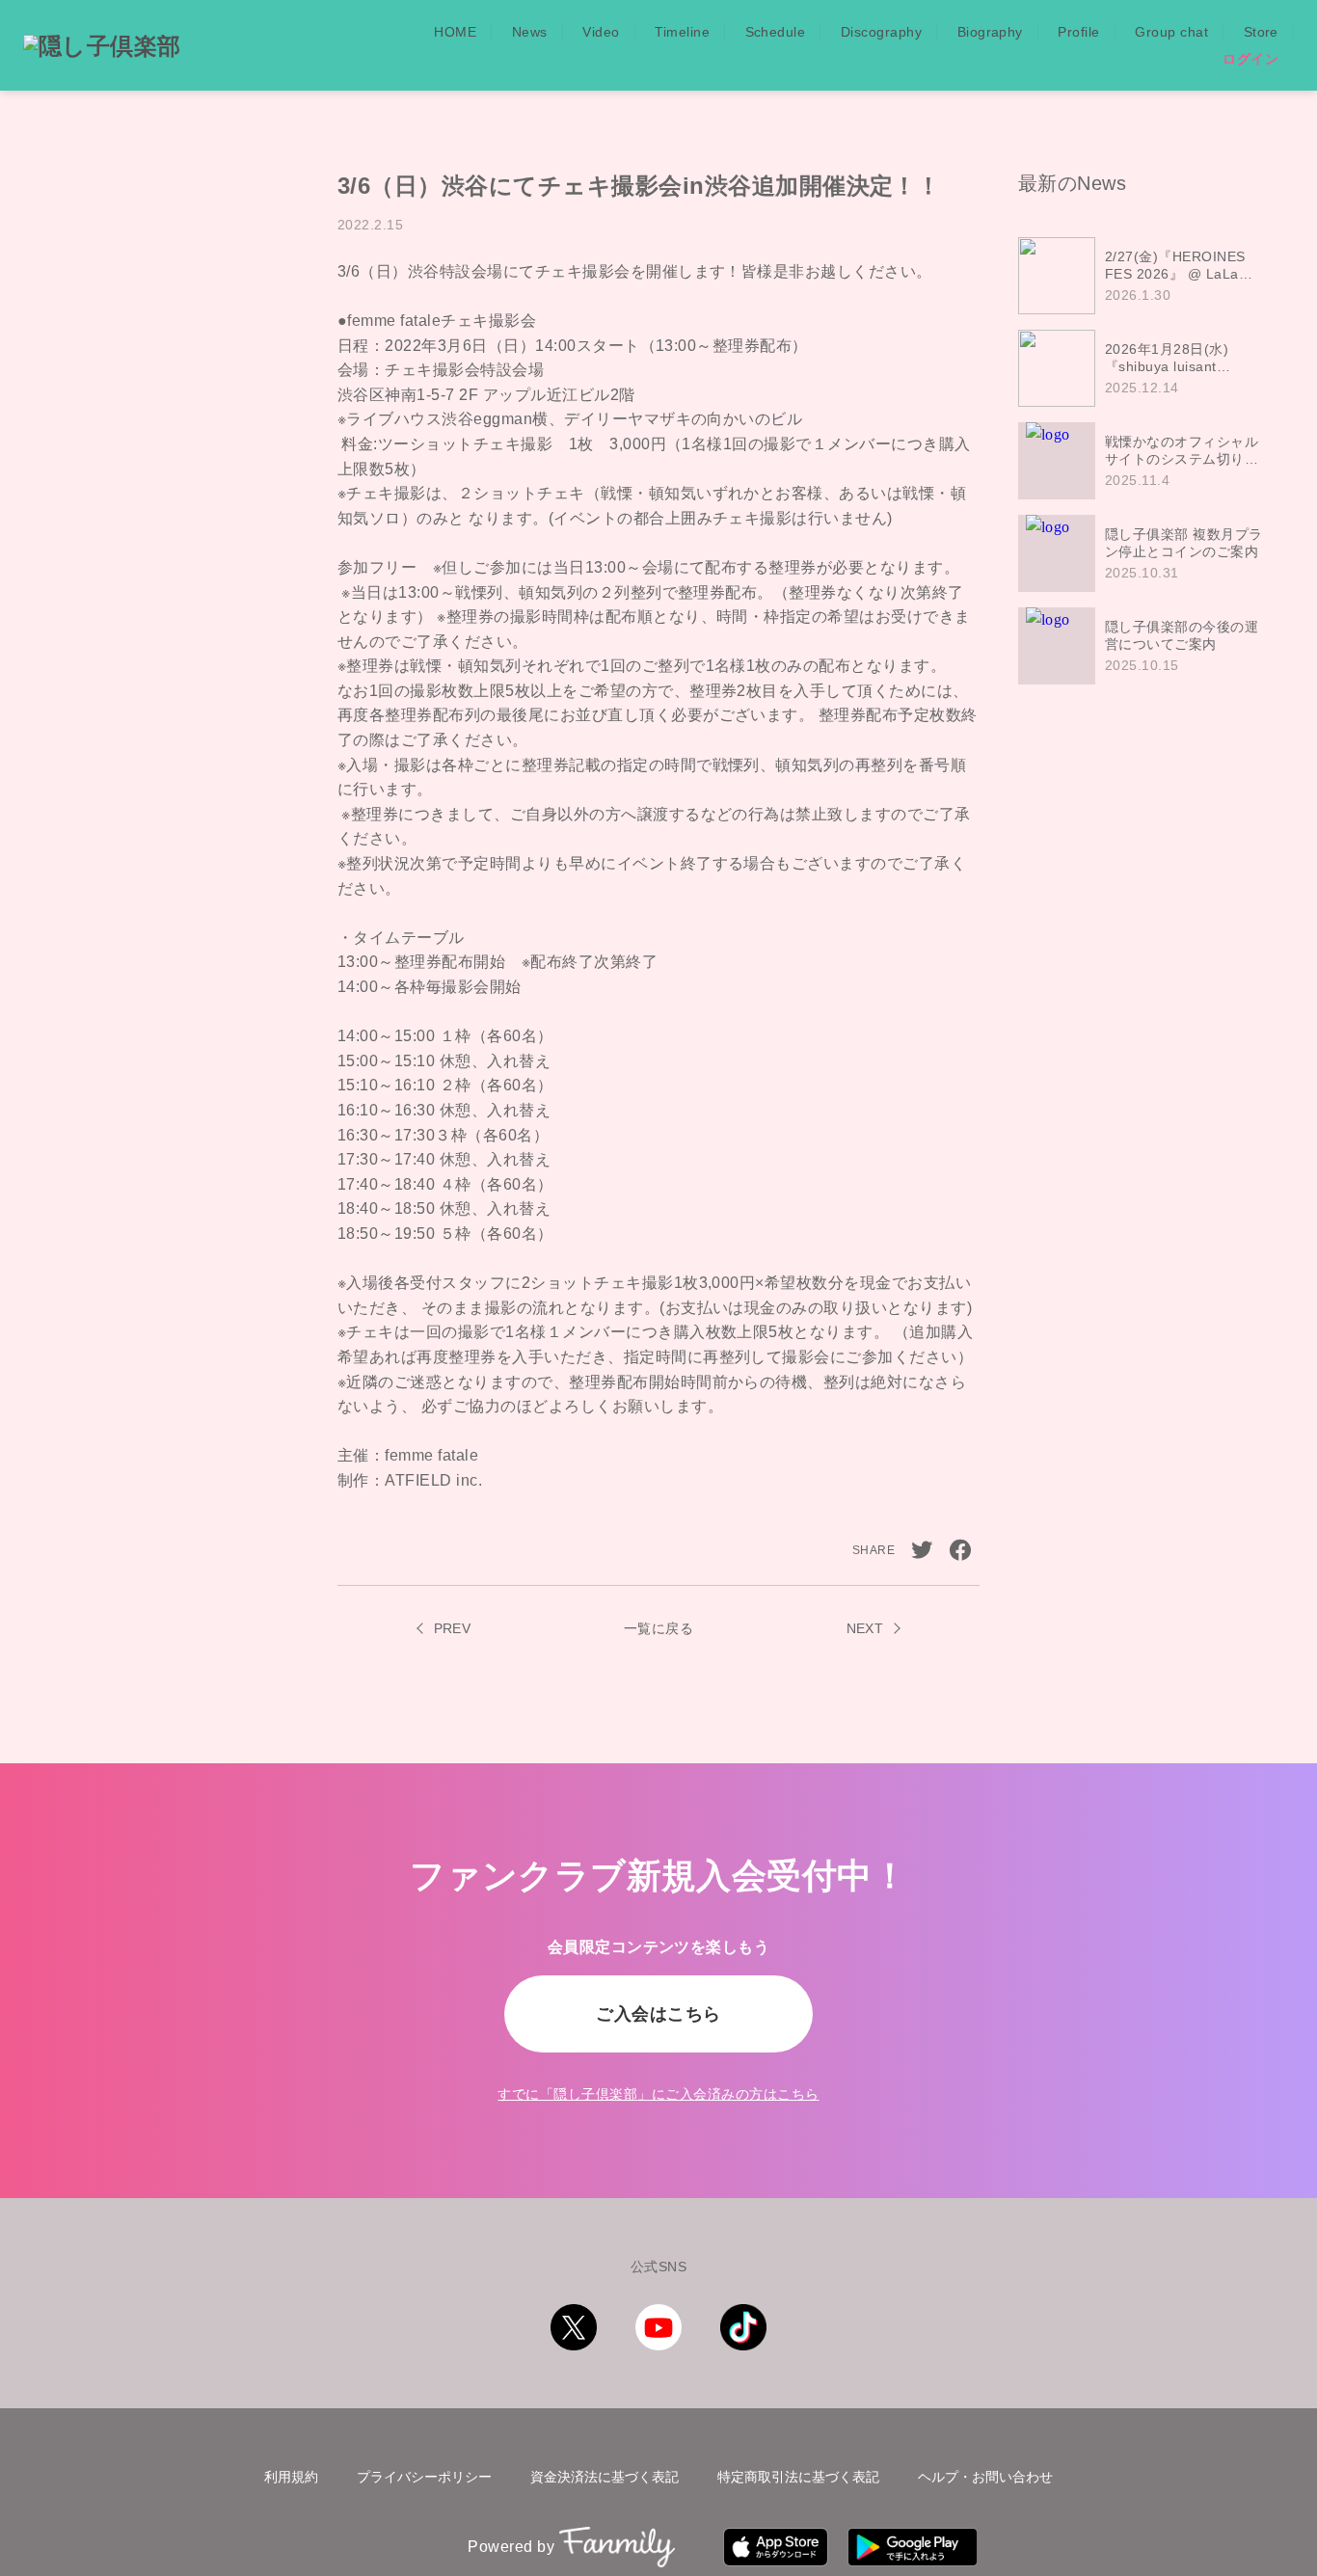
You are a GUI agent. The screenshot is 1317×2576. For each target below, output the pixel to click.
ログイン (1250, 59)
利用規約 (291, 2477)
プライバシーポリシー (424, 2477)
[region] (1148, 461)
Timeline (682, 32)
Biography (990, 32)
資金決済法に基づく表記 (605, 2477)
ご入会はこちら (658, 2014)
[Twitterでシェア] (922, 1550)
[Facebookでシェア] (960, 1550)
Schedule (776, 32)
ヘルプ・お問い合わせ (985, 2477)
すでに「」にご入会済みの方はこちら (658, 2094)
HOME (455, 32)
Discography (881, 32)
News (530, 32)
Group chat (1171, 32)
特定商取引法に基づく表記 (798, 2477)
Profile (1078, 32)
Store (1261, 32)
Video (601, 32)
